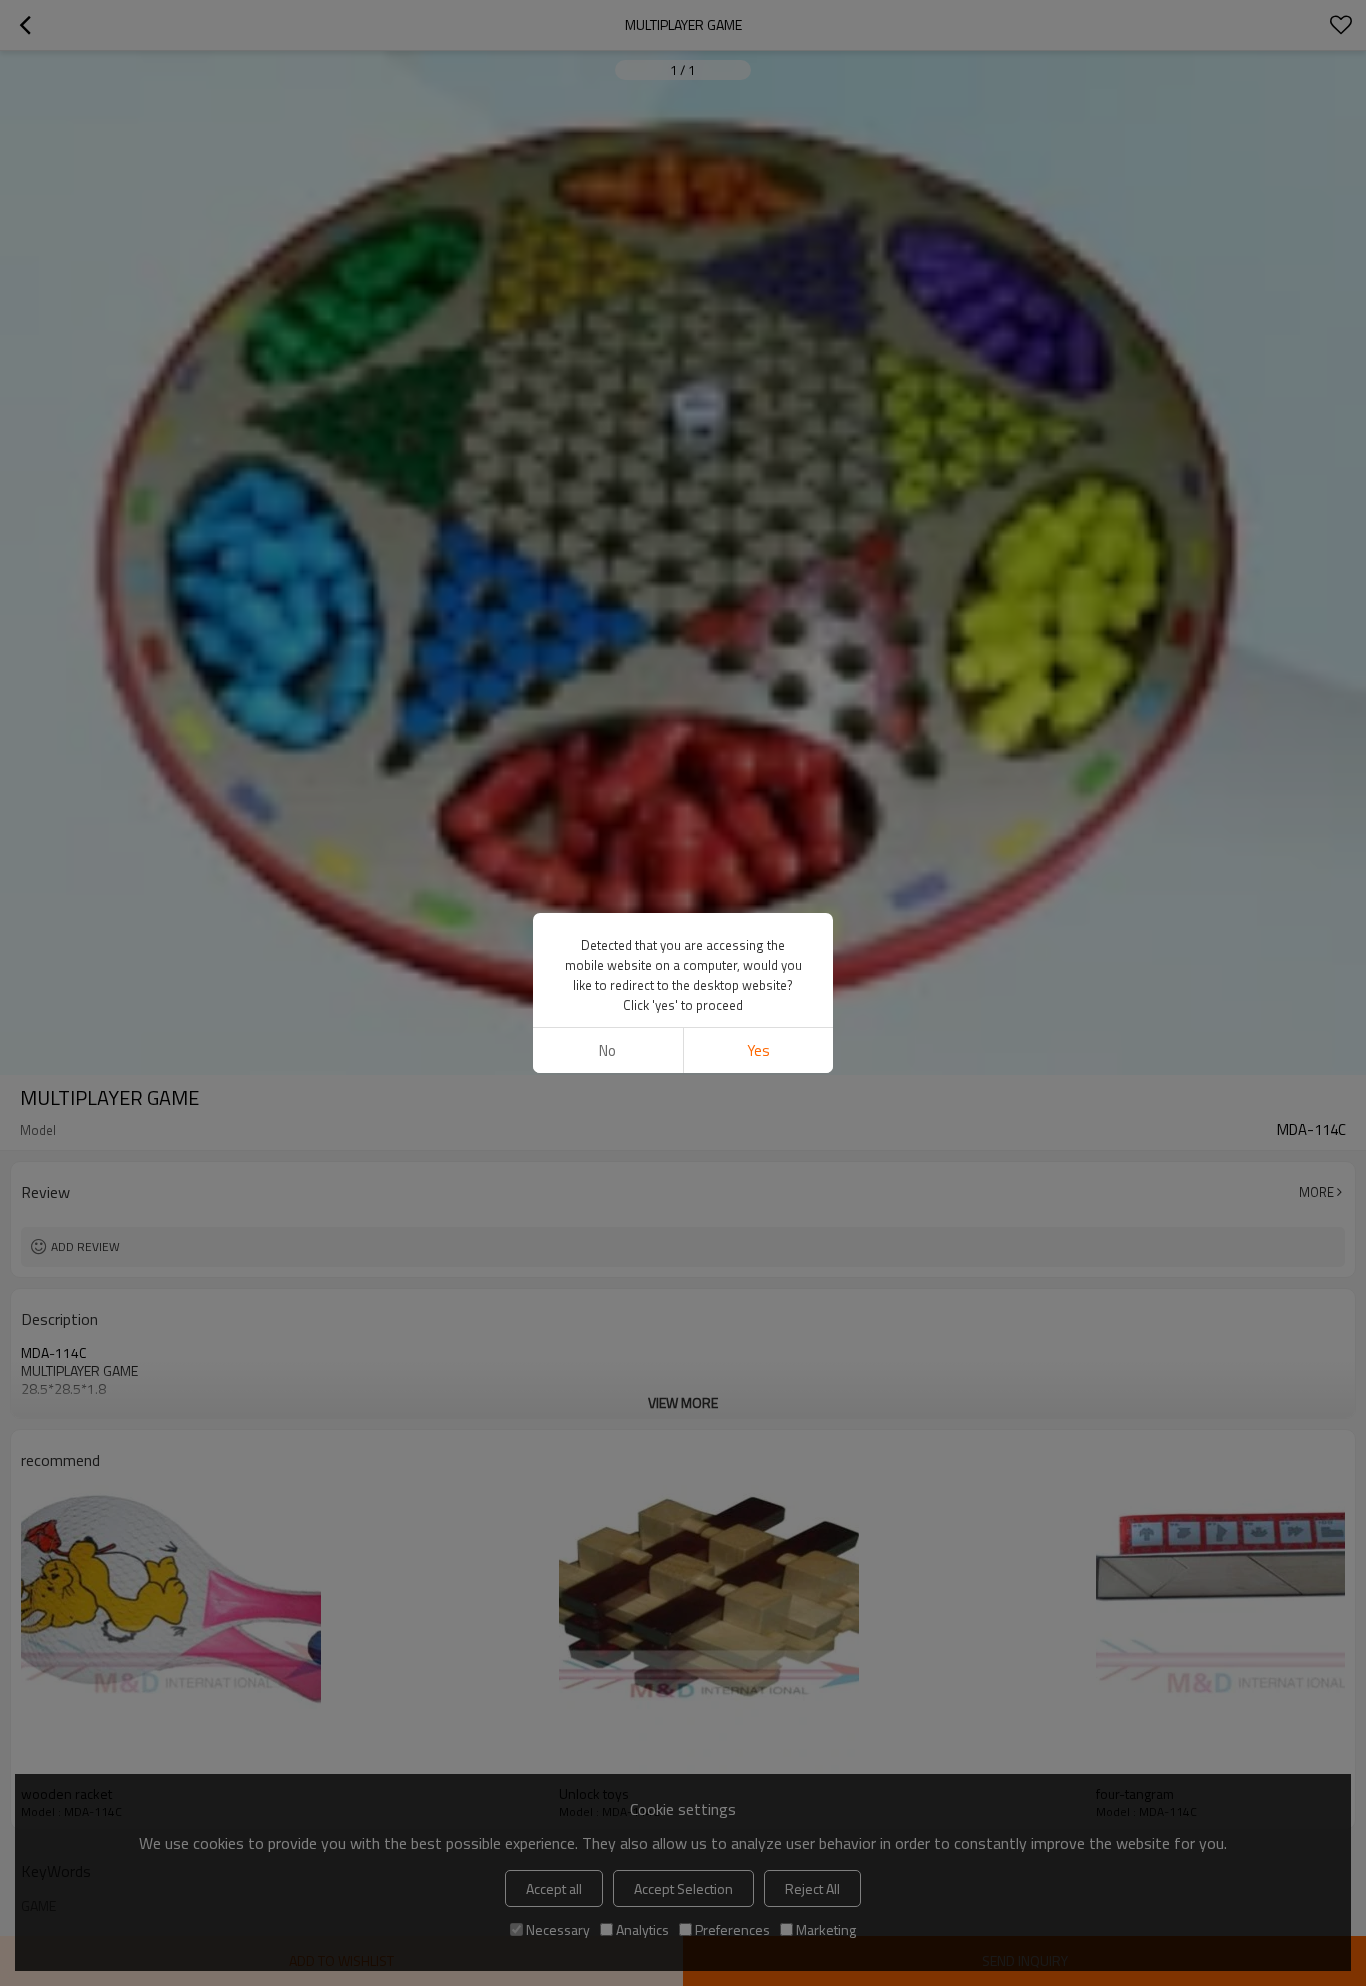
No (607, 1050)
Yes (758, 1050)
